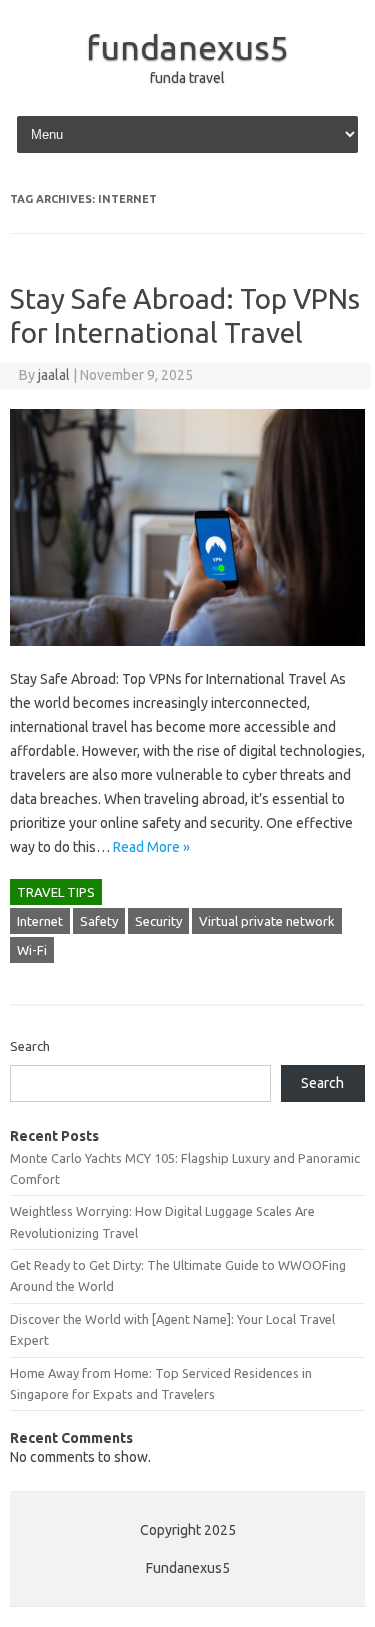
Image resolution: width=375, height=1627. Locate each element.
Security (158, 921)
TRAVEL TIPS (56, 892)
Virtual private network (267, 921)
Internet (40, 921)
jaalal (54, 375)
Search (30, 1046)
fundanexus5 (187, 47)
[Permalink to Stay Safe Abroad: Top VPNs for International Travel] (187, 655)
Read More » (151, 847)
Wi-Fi (32, 950)
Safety (99, 921)
